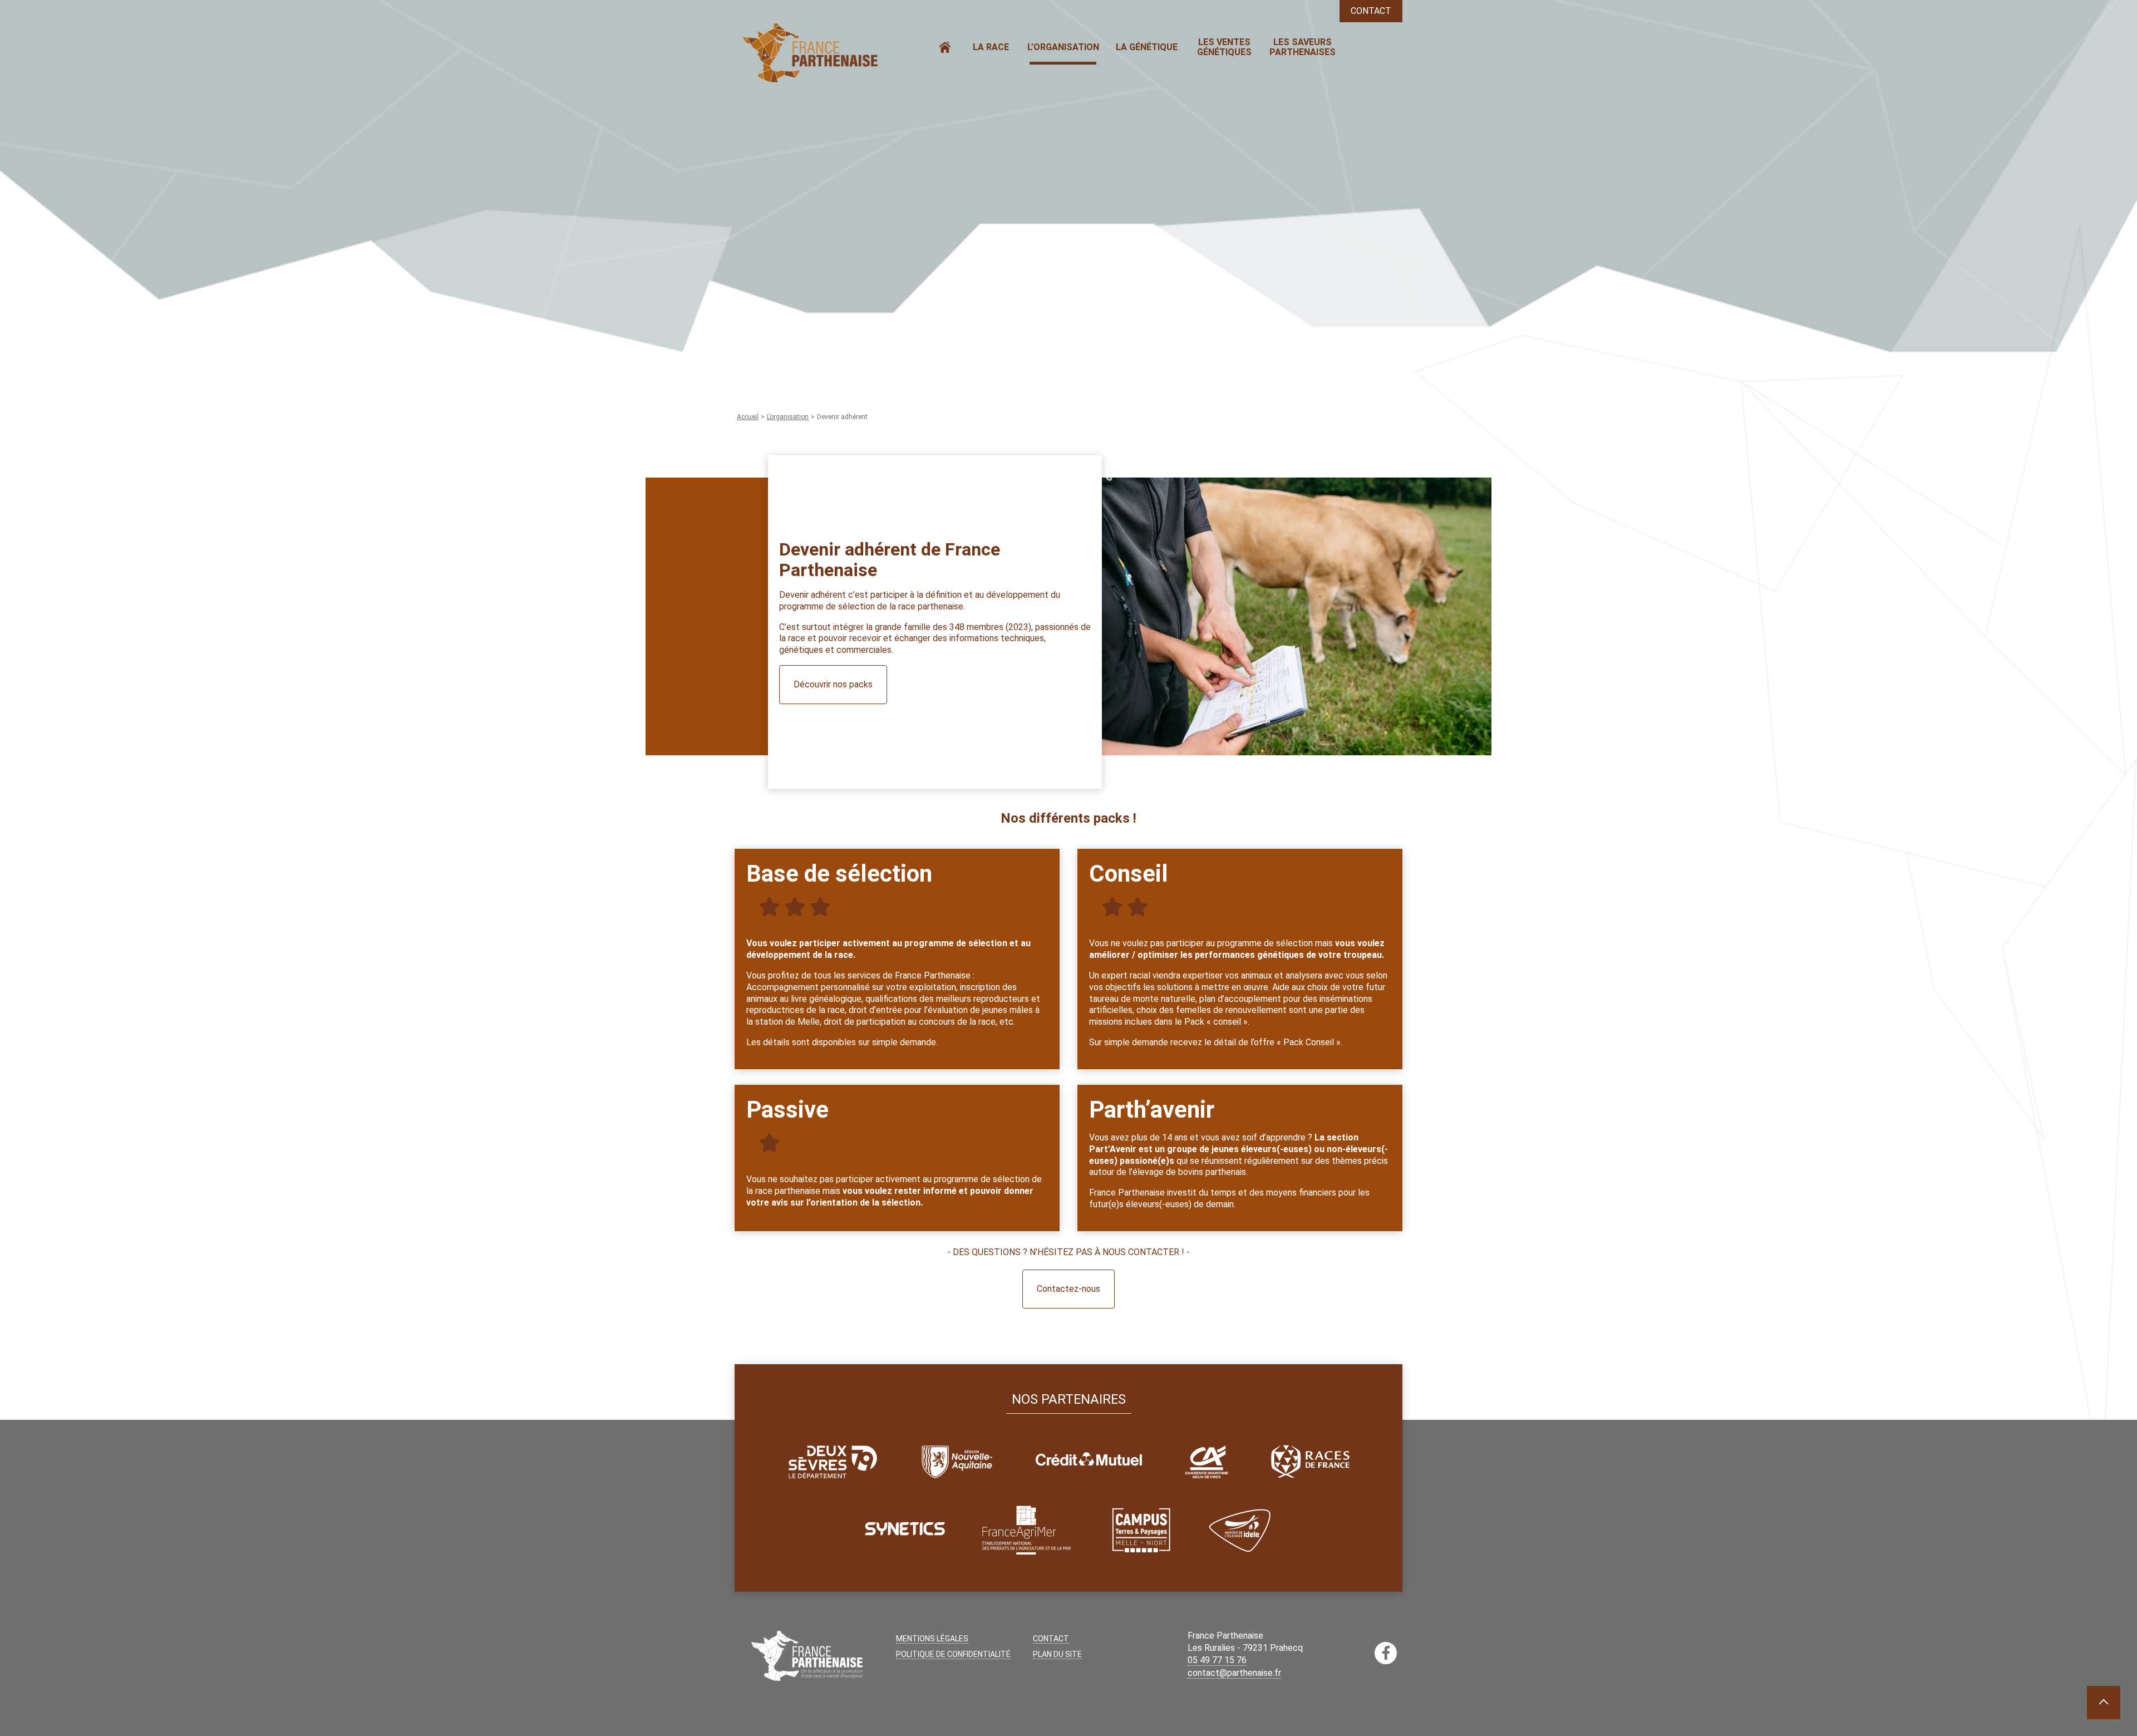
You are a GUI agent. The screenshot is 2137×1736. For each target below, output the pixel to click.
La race (991, 47)
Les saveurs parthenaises (1303, 47)
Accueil (945, 47)
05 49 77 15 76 (1217, 1660)
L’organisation (1063, 47)
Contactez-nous (1068, 1289)
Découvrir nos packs (833, 684)
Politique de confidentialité (953, 1654)
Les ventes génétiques (1224, 47)
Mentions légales (932, 1639)
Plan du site (1057, 1654)
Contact (1371, 11)
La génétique (1147, 47)
